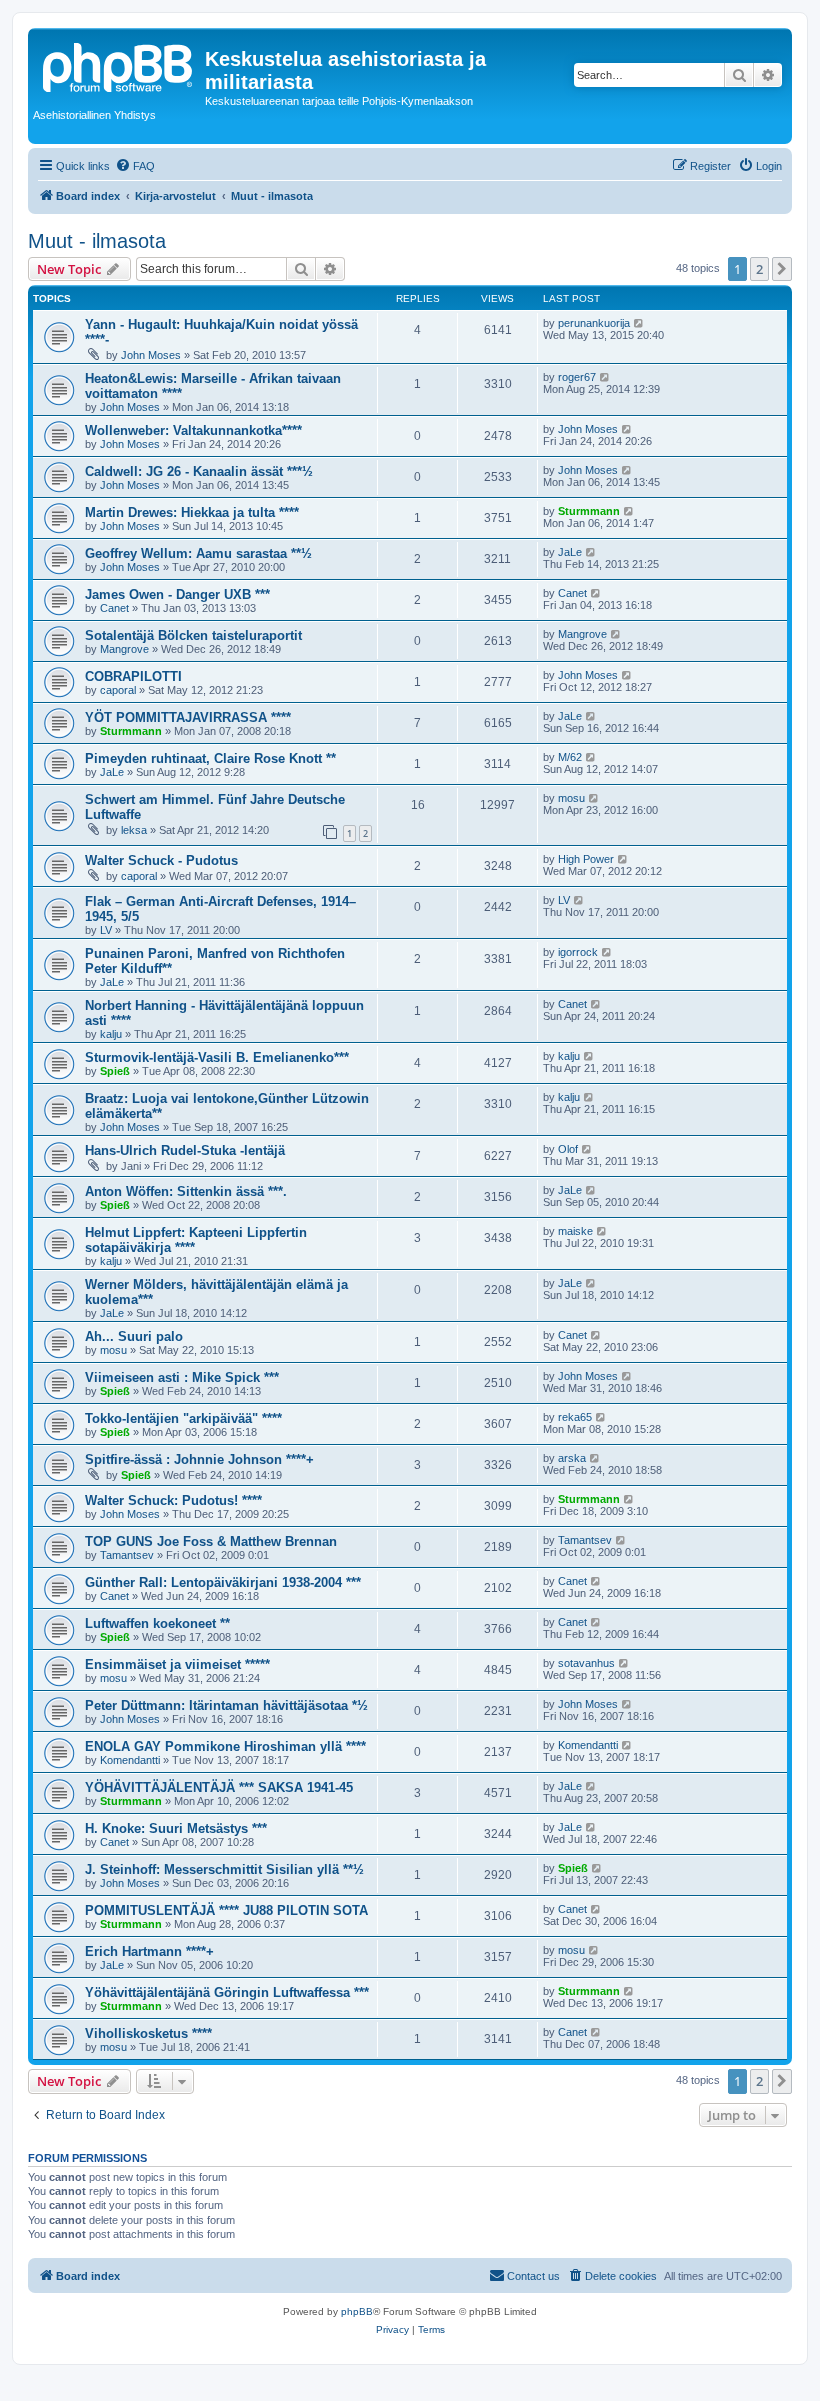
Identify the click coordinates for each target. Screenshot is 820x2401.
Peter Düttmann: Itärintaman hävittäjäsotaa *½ (226, 1705)
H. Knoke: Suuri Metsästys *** (176, 1828)
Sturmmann (589, 511)
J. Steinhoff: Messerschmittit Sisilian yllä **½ (224, 1869)
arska (572, 1458)
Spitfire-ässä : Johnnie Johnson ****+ (199, 1459)
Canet (114, 608)
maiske (575, 1231)
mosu (571, 798)
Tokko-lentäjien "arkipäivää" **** (183, 1418)
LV (106, 930)
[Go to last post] (639, 323)
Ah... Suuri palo (134, 1336)
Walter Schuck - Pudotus (161, 860)
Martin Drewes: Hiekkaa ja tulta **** (192, 512)
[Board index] (119, 65)
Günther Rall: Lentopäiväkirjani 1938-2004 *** (223, 1582)
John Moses (151, 355)
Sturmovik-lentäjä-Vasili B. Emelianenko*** (217, 1057)
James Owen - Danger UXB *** (177, 594)
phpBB (357, 2311)
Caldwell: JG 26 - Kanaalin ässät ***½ (199, 471)
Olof (568, 1149)
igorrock (578, 952)
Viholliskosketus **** (148, 2033)
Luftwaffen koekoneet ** (157, 1623)
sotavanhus (586, 1663)
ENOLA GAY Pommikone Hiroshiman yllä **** (225, 1746)
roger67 (577, 377)
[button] (782, 269)
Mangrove (124, 649)
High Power (586, 859)
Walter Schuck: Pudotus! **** (173, 1500)
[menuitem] (135, 166)
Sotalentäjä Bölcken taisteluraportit (193, 635)
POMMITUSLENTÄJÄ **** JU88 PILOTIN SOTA (226, 1910)
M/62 (570, 757)
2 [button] (759, 269)
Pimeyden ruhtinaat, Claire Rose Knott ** (210, 758)
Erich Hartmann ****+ (149, 1951)
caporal (118, 690)
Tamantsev (127, 1555)
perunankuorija (594, 323)
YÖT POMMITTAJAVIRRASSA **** (188, 717)
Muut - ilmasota (97, 241)
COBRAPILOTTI (133, 676)
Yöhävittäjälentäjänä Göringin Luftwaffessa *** (227, 1992)
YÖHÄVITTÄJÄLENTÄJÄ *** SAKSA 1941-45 (219, 1787)
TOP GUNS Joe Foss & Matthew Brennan (211, 1541)
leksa (134, 830)
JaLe (570, 552)
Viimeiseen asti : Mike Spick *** (182, 1377)
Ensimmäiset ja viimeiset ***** (177, 1664)
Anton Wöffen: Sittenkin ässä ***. (186, 1191)
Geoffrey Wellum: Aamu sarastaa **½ (198, 553)
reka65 (575, 1417)
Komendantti (130, 1760)
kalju (111, 1034)
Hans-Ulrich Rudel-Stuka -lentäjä (185, 1150)
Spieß (115, 1071)
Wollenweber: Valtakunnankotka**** (193, 430)
